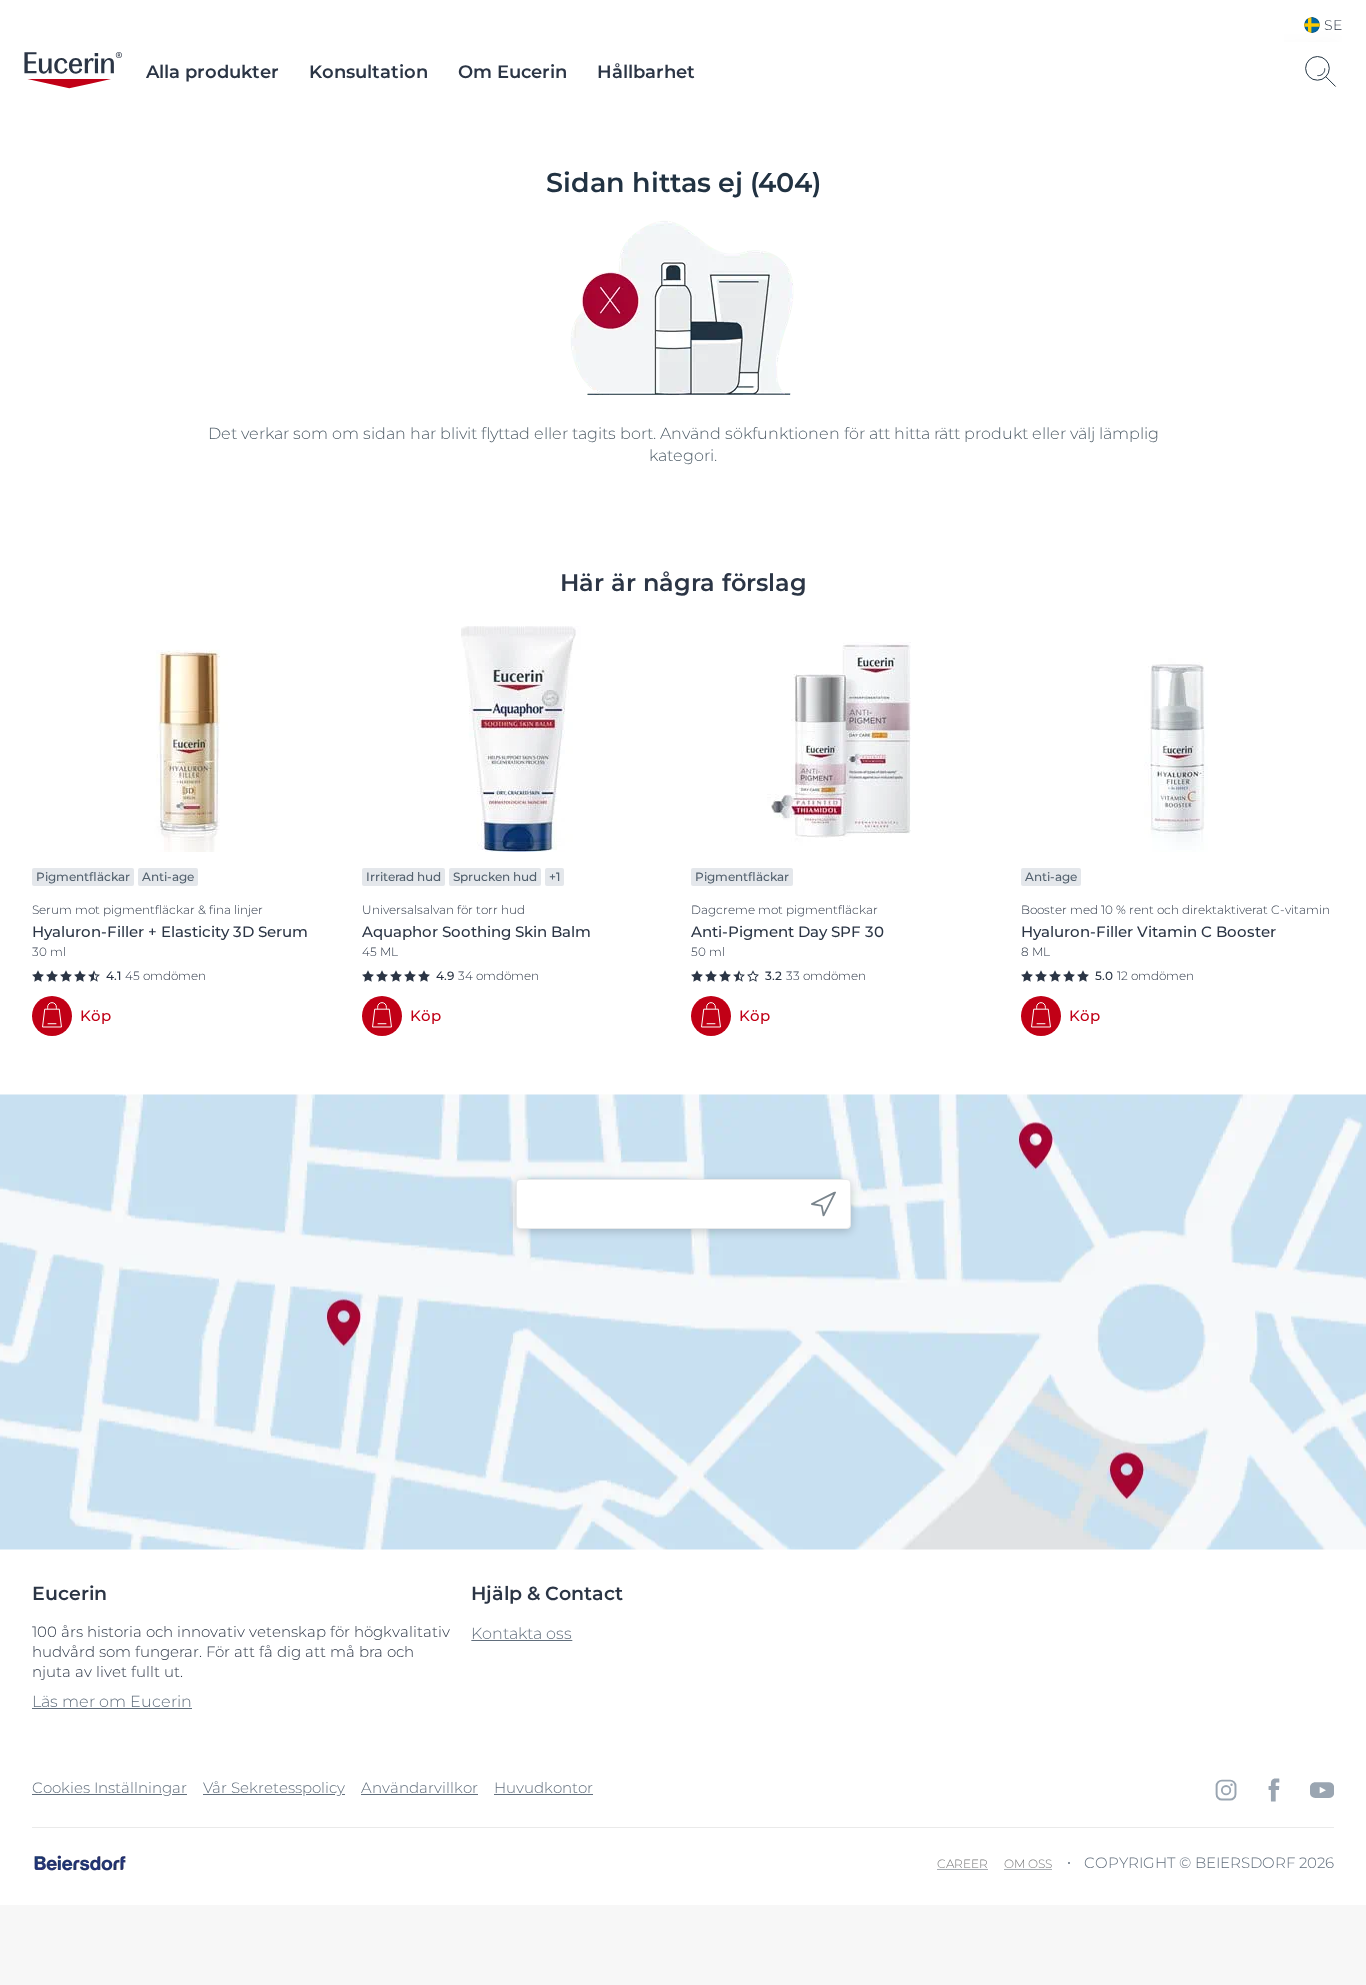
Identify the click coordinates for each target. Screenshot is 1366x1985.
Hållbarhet (646, 72)
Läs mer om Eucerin (112, 1701)
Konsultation (368, 72)
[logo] (73, 72)
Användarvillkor (419, 1787)
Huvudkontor (543, 1787)
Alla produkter (212, 72)
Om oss (1028, 1863)
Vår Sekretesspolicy (274, 1787)
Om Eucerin (512, 72)
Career (962, 1863)
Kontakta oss (521, 1633)
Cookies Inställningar (109, 1787)
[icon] (823, 1204)
